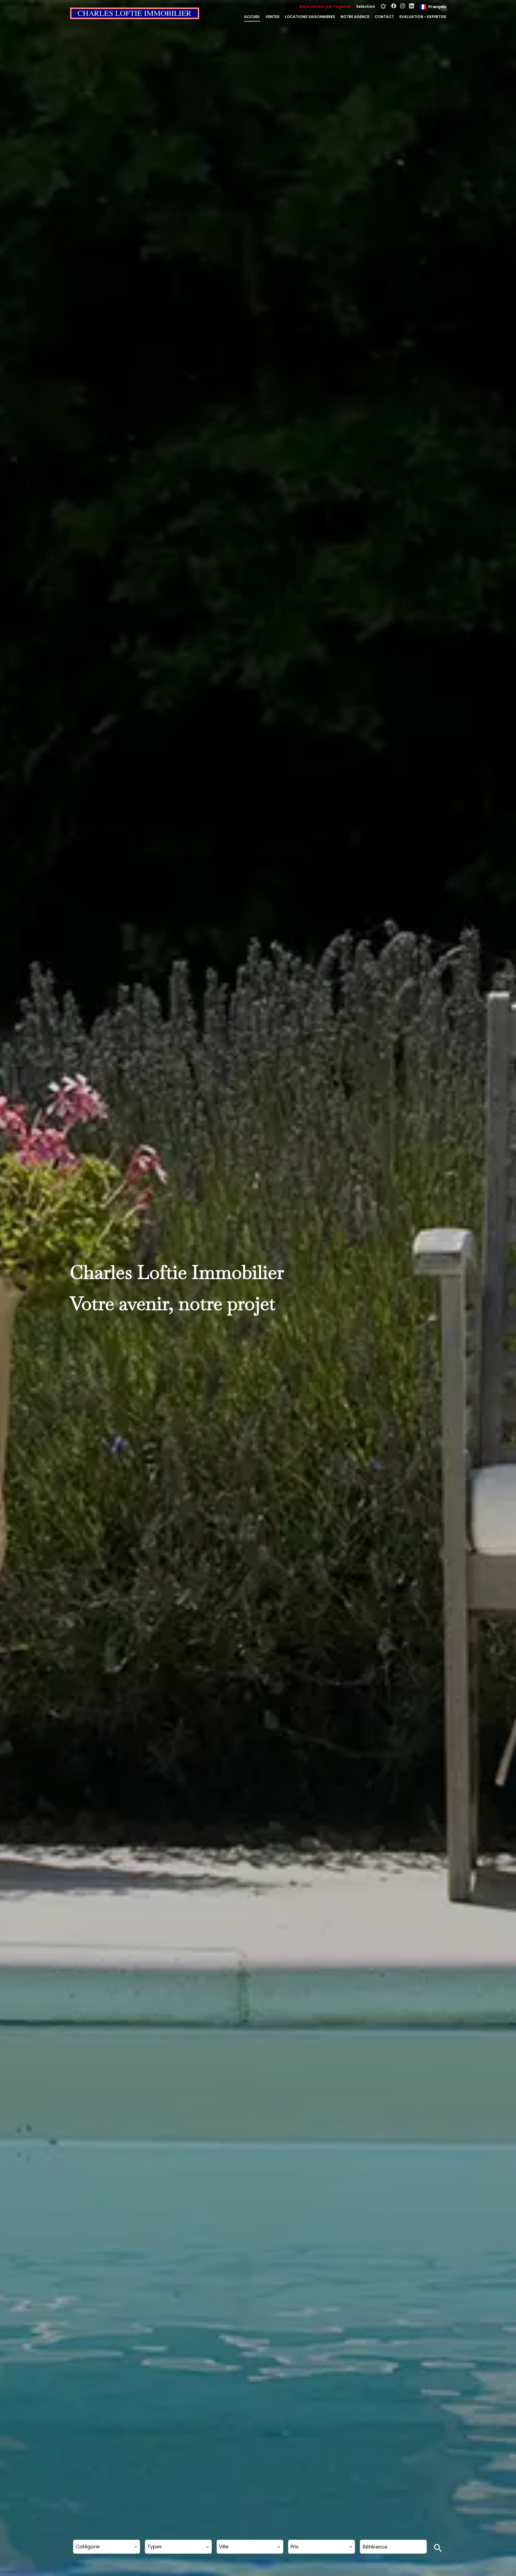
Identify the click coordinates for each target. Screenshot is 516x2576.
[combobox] (107, 2547)
